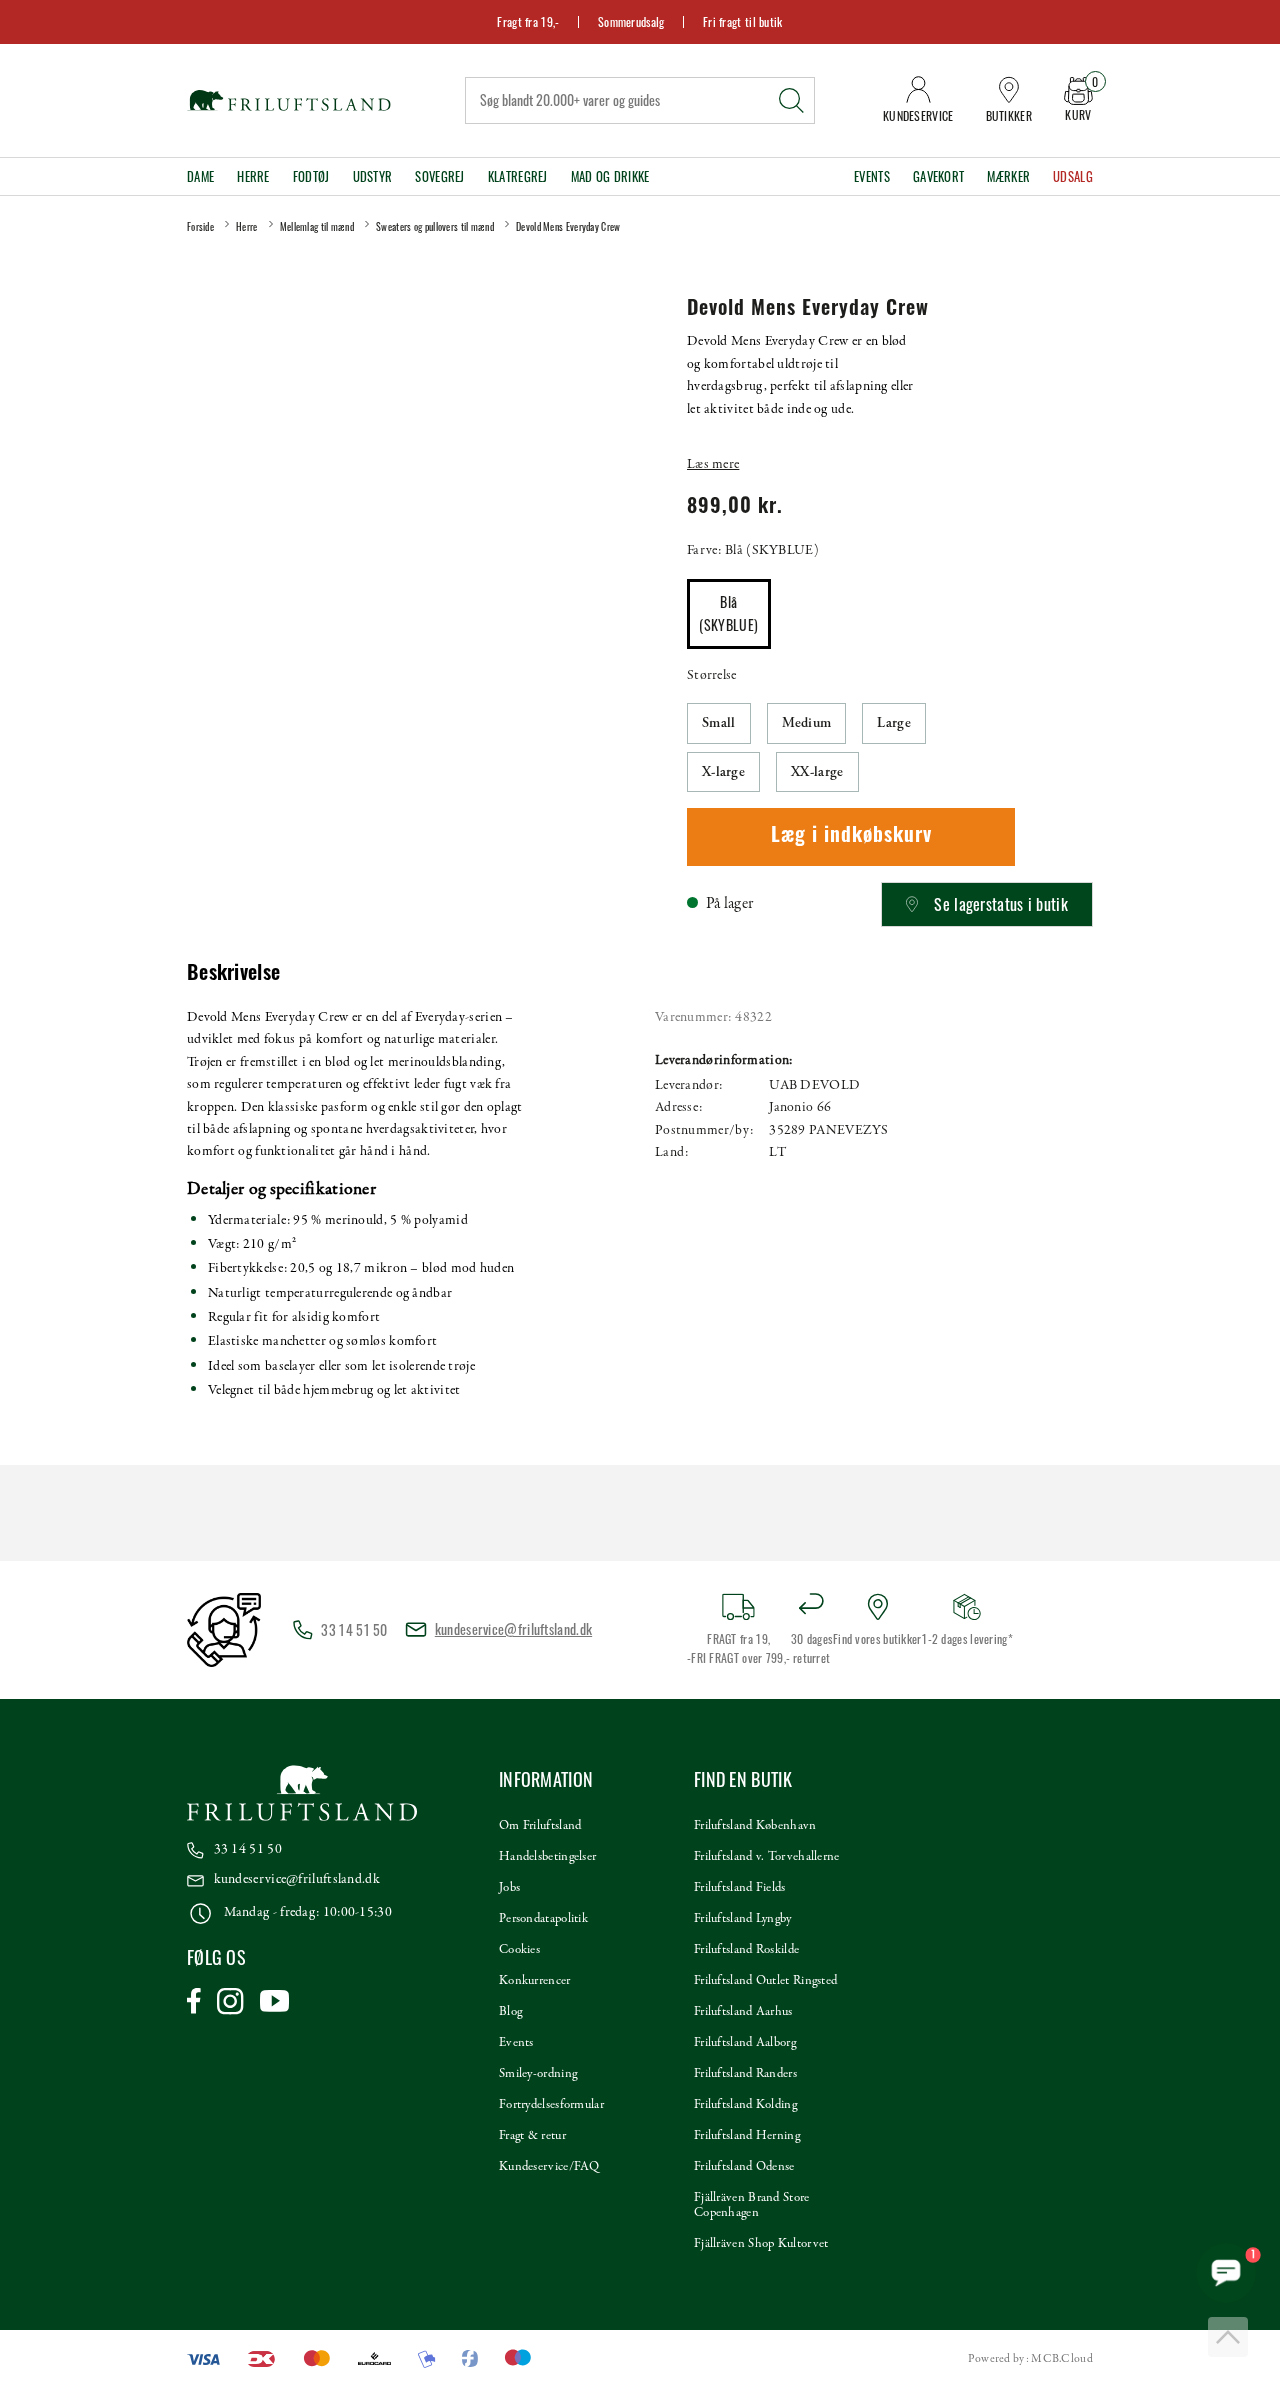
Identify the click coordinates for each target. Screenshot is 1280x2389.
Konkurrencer (535, 1981)
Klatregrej (518, 176)
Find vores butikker (877, 1638)
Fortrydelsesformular (551, 2105)
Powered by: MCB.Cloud (1030, 2359)
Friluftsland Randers (745, 2074)
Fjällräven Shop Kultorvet (761, 2244)
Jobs (509, 1888)
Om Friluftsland (540, 1826)
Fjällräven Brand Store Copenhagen (752, 2205)
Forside (200, 226)
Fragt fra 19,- (528, 21)
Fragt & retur (532, 2136)
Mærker (1008, 176)
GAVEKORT (938, 176)
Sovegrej (439, 176)
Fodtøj (311, 176)
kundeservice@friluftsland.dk (513, 1628)
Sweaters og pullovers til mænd (435, 226)
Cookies (519, 1950)
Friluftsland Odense (744, 2167)
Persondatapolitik (543, 1919)
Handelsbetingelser (547, 1857)
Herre (253, 176)
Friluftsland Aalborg (745, 2043)
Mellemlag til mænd (317, 226)
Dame (200, 176)
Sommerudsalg (631, 21)
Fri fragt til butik (743, 21)
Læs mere (713, 464)
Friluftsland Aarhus (743, 2012)
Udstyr (373, 176)
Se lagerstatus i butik (1001, 904)
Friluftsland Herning (747, 2136)
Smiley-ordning (538, 2074)
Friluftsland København (755, 1826)
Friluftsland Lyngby (743, 1919)
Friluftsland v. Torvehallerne (767, 1857)
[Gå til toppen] (1228, 2337)
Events (872, 176)
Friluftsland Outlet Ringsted (765, 1981)
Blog (510, 2012)
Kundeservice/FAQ (549, 2167)
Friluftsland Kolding (745, 2105)
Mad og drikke (610, 176)
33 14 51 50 (248, 1849)
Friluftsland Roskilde (746, 1950)
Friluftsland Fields (740, 1888)
